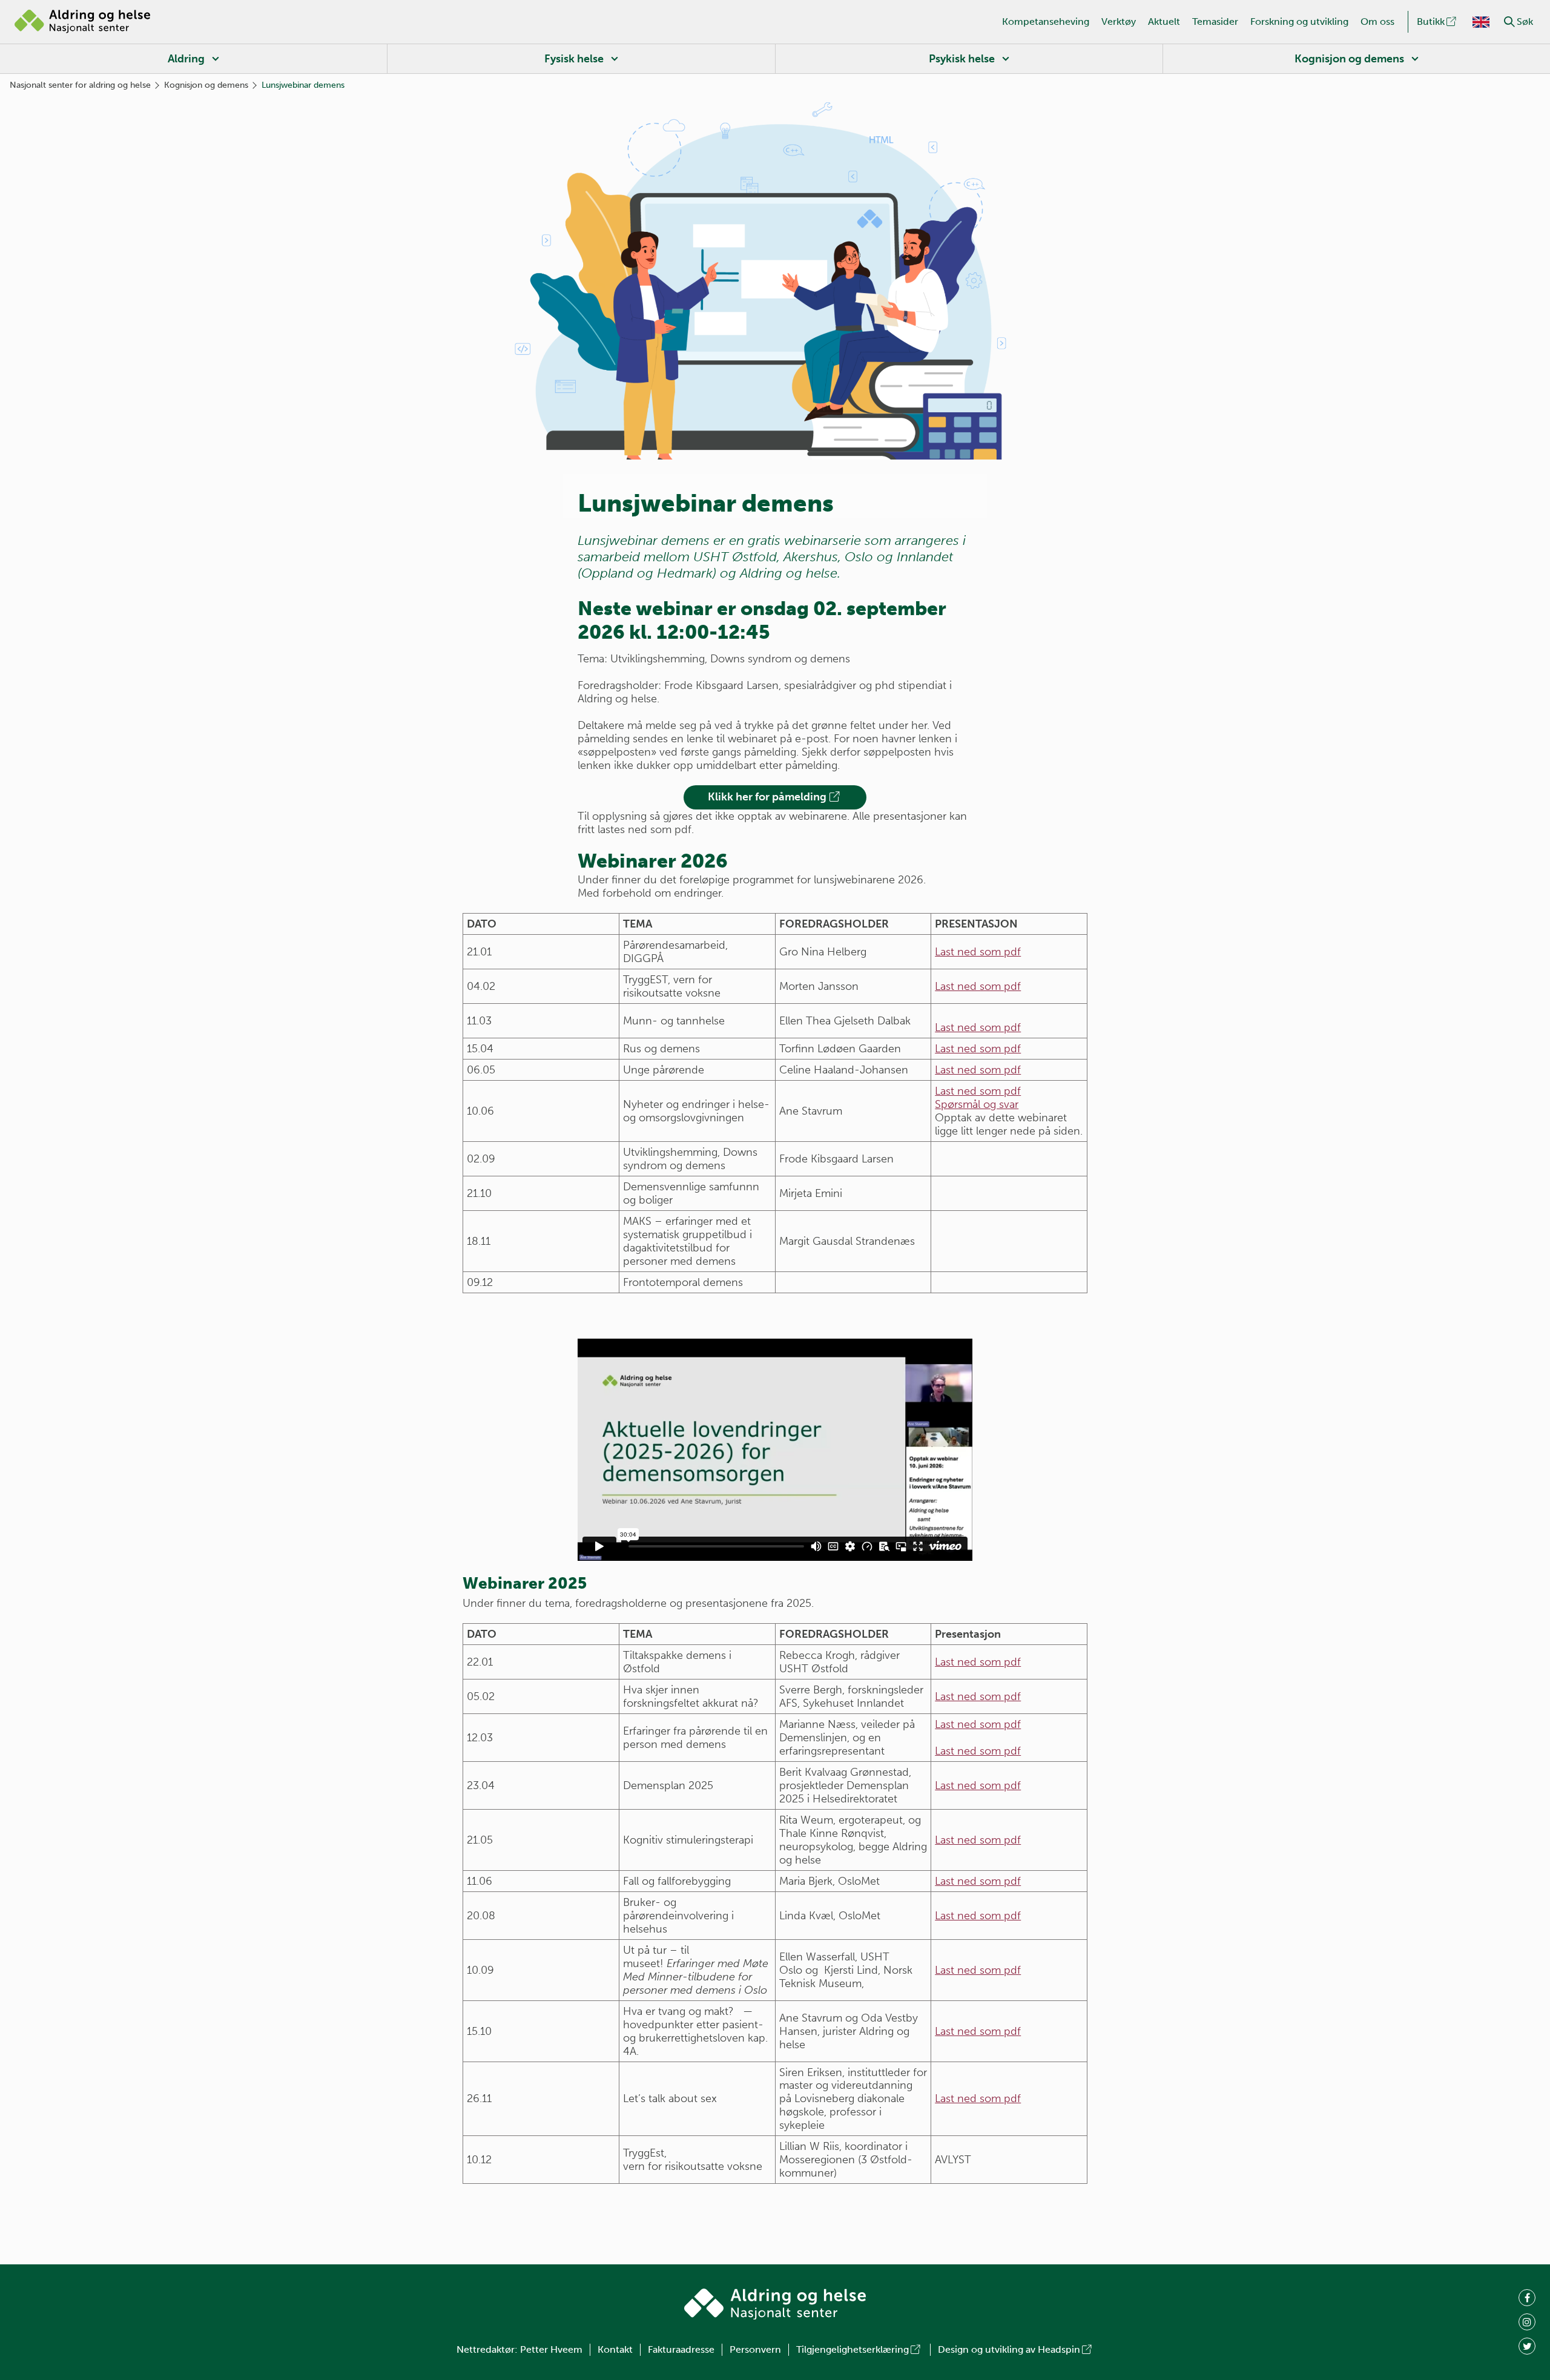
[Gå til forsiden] (82, 22)
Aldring (186, 59)
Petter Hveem (551, 2349)
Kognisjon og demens (1349, 59)
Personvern (755, 2349)
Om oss (1377, 21)
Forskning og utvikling (1299, 21)
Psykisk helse (962, 59)
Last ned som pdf (978, 952)
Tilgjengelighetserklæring (852, 2349)
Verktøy (1119, 21)
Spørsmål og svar (977, 1104)
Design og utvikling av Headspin (1009, 2349)
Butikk (1431, 21)
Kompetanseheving (1046, 21)
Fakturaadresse (681, 2349)
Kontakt (615, 2349)
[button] (1509, 22)
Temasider (1215, 21)
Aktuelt (1164, 21)
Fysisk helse (574, 59)
